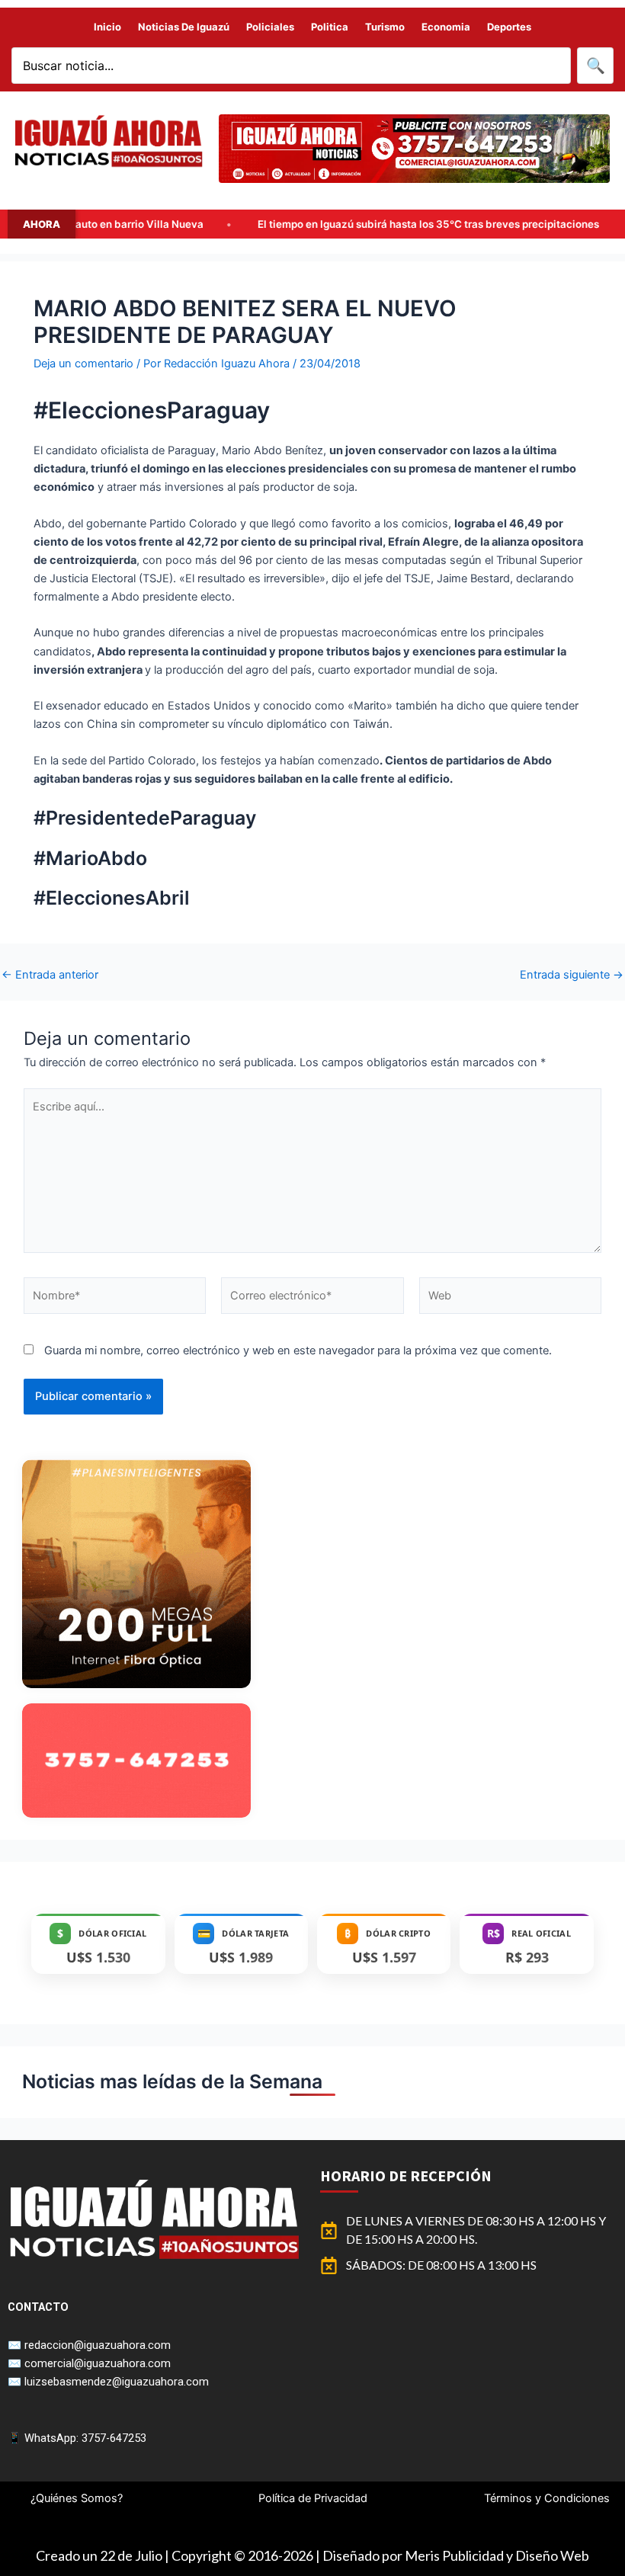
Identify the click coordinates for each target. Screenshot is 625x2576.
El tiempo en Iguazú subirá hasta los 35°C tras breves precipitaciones (319, 224)
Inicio (107, 27)
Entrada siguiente (572, 975)
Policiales (270, 27)
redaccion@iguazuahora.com (98, 2345)
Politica (330, 27)
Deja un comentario (83, 364)
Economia (446, 27)
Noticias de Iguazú (184, 27)
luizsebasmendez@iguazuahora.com (117, 2382)
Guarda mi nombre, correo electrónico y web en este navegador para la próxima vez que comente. (298, 1350)
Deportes (509, 27)
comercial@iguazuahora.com (98, 2363)
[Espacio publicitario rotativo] (414, 149)
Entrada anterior (50, 975)
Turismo (385, 27)
